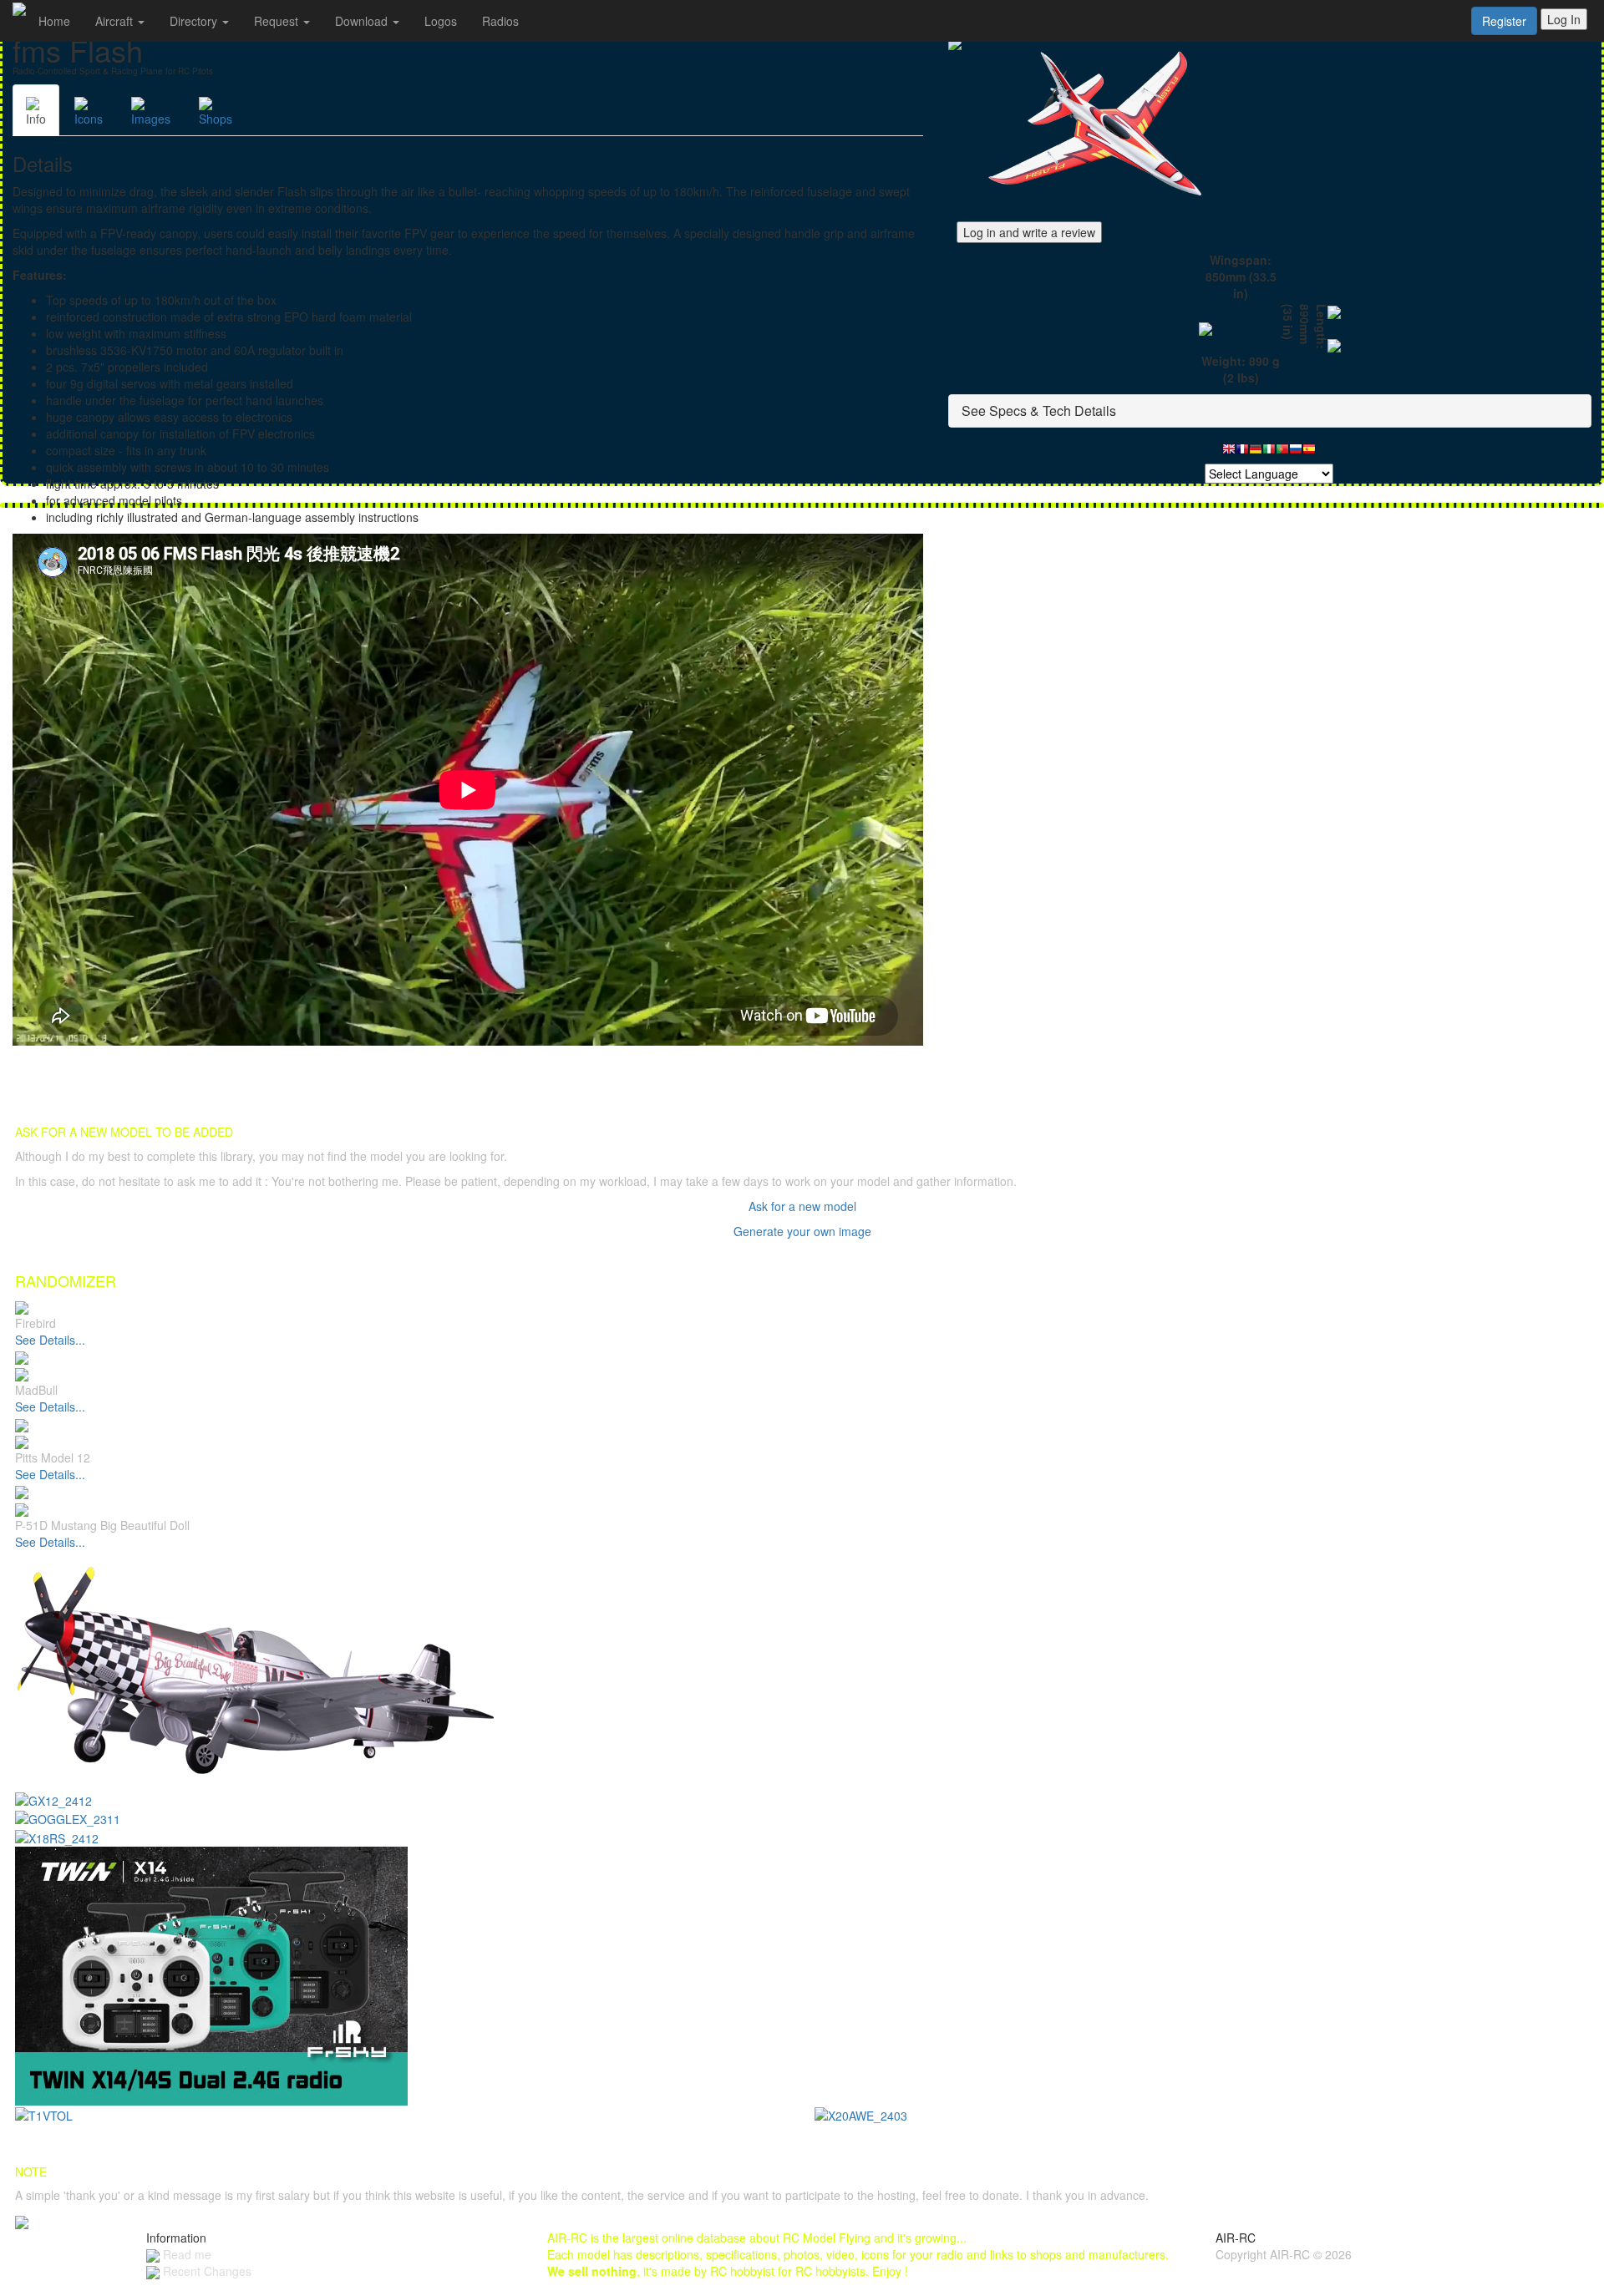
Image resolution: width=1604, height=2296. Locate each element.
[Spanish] (1309, 453)
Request (278, 21)
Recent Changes (206, 2271)
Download (363, 21)
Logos (441, 21)
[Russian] (1296, 453)
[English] (1229, 453)
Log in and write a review (1029, 232)
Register (1504, 21)
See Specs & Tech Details (1039, 411)
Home (54, 21)
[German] (1256, 453)
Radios (500, 21)
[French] (1242, 453)
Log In (1564, 19)
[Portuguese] (1282, 453)
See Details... (50, 1340)
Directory (195, 21)
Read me (185, 2254)
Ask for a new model (802, 1206)
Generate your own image (802, 1231)
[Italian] (1269, 453)
